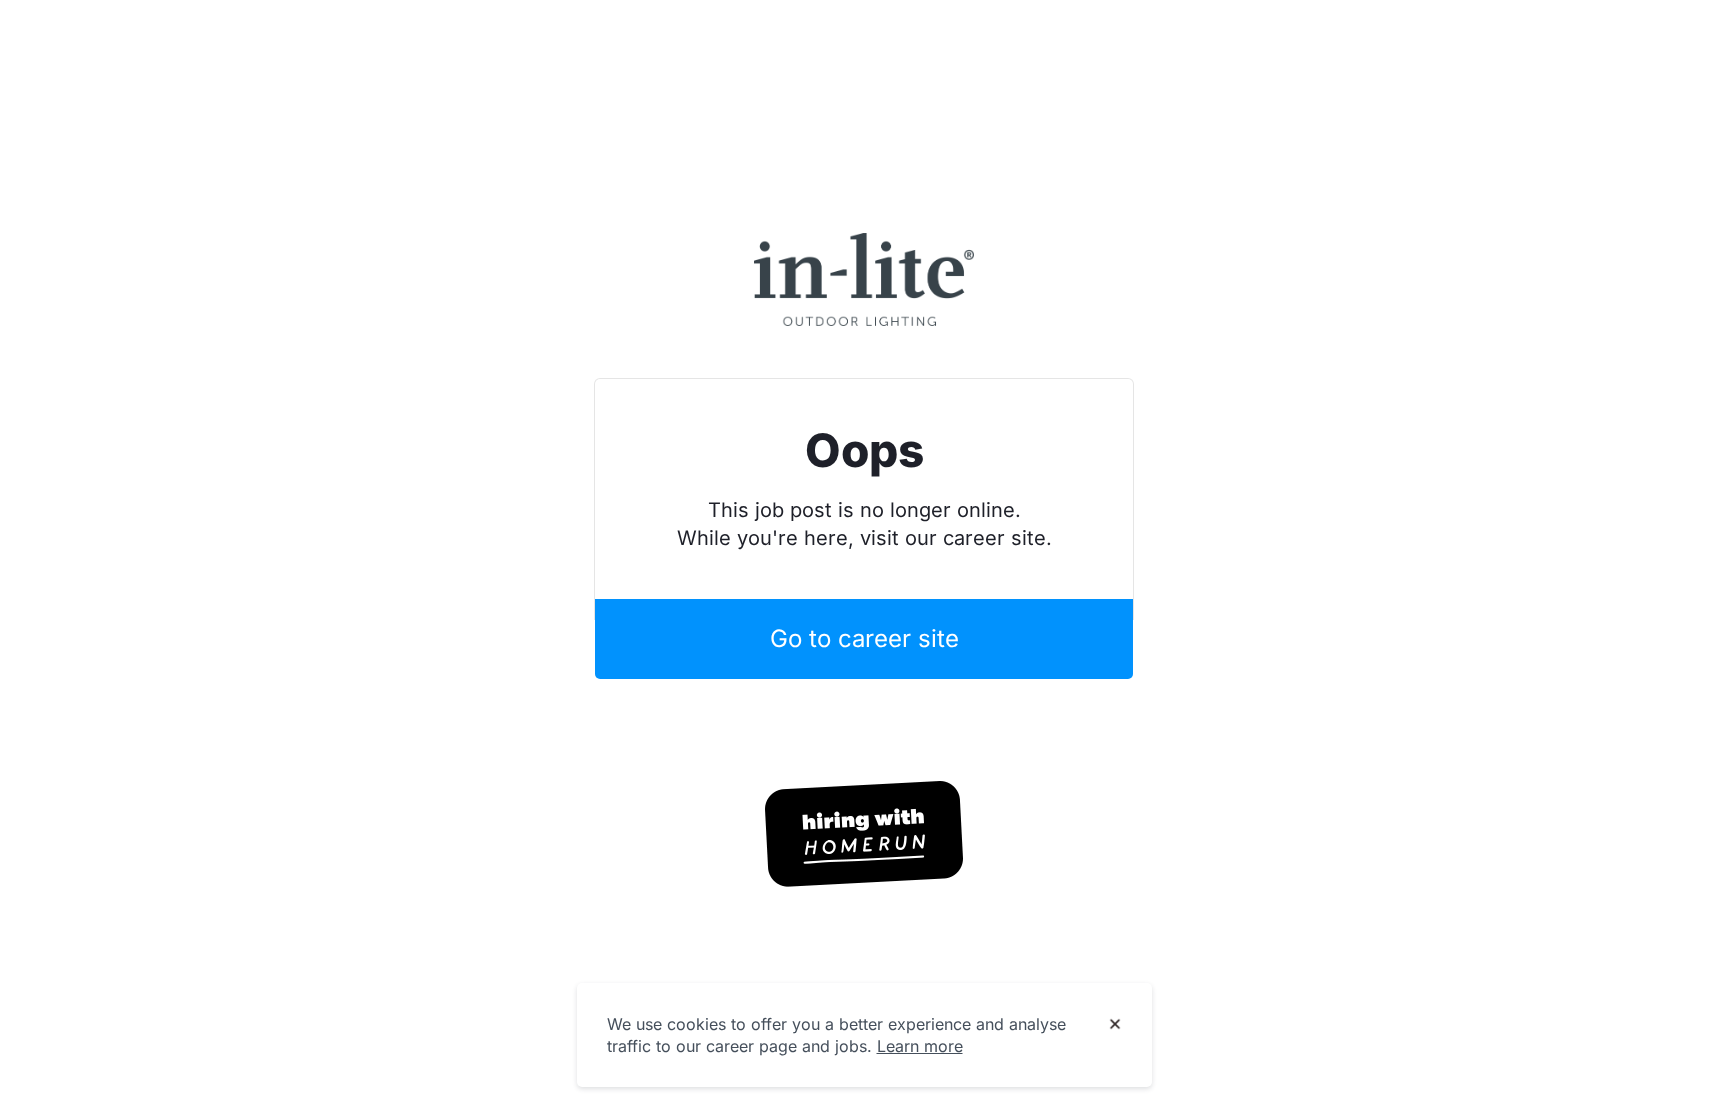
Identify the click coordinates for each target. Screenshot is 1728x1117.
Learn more (920, 1046)
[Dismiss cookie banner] (1115, 1025)
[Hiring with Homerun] (864, 834)
